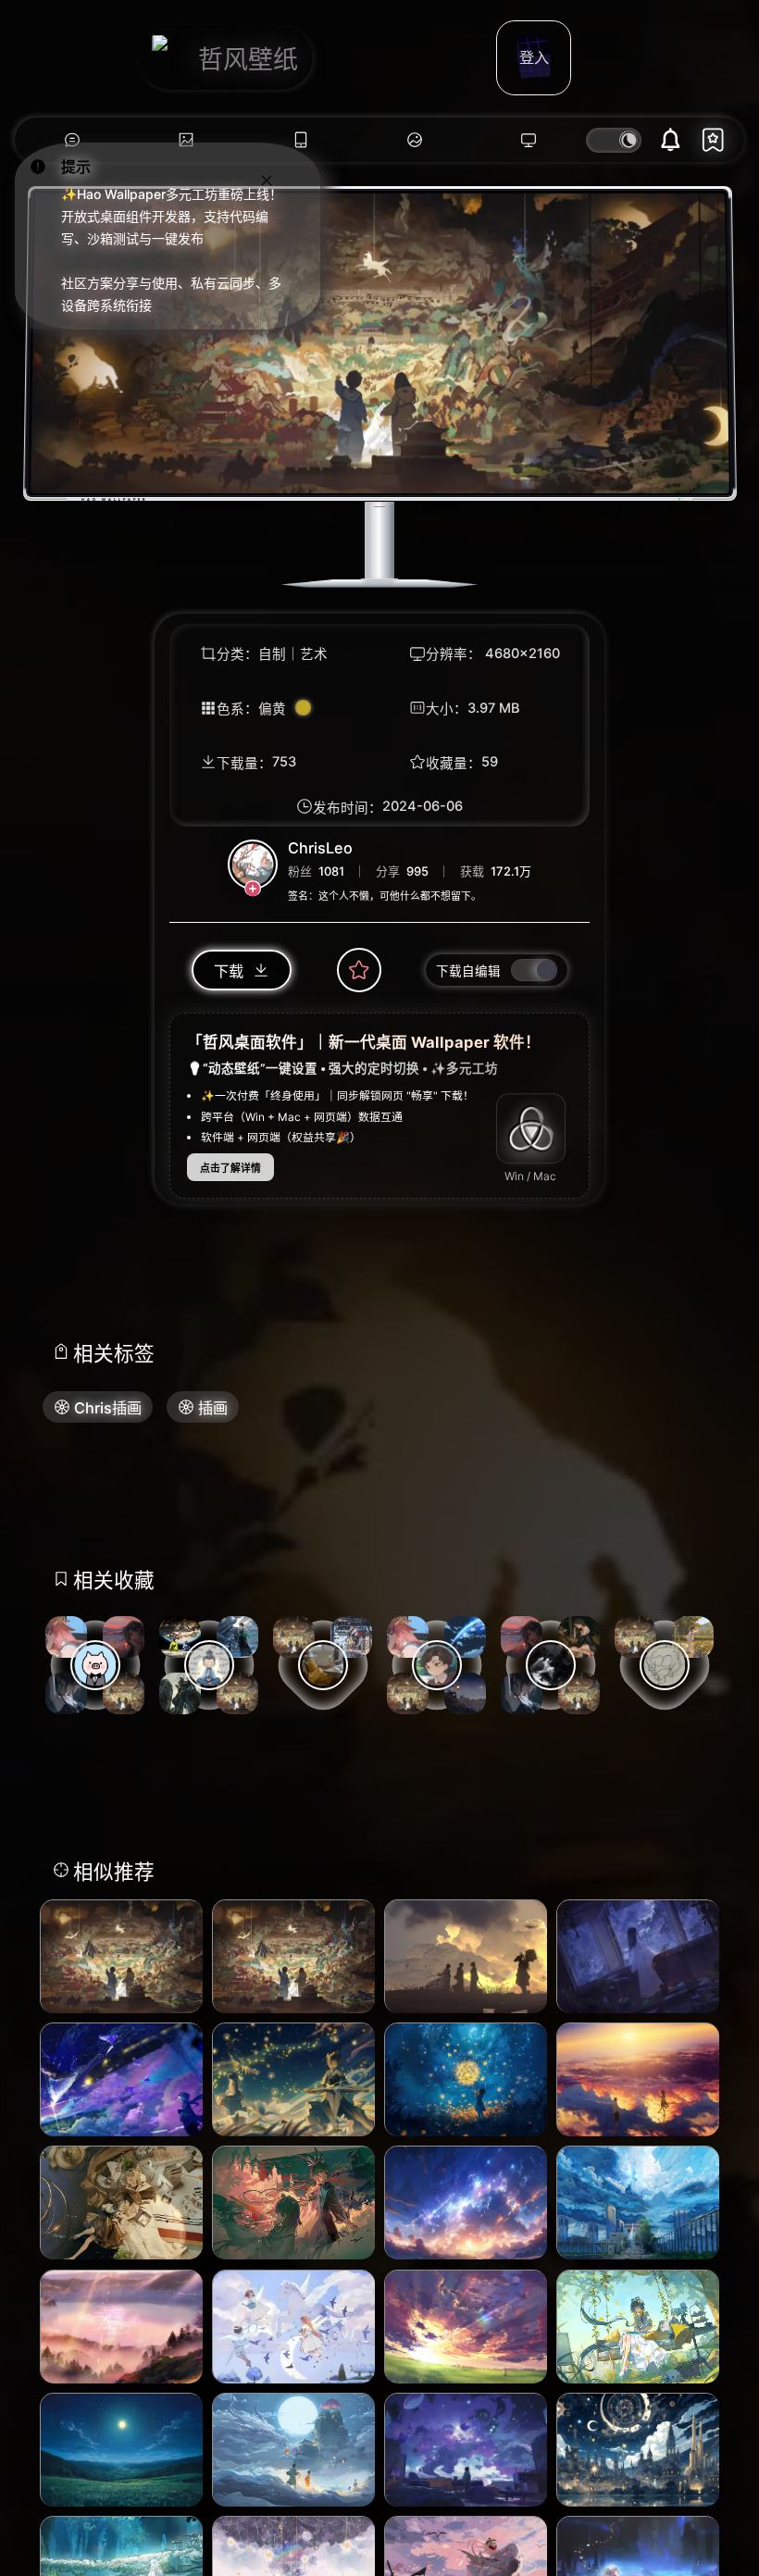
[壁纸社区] (72, 140)
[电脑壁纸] (187, 140)
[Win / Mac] (531, 1128)
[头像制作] (414, 140)
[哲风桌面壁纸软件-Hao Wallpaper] (529, 140)
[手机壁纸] (300, 140)
